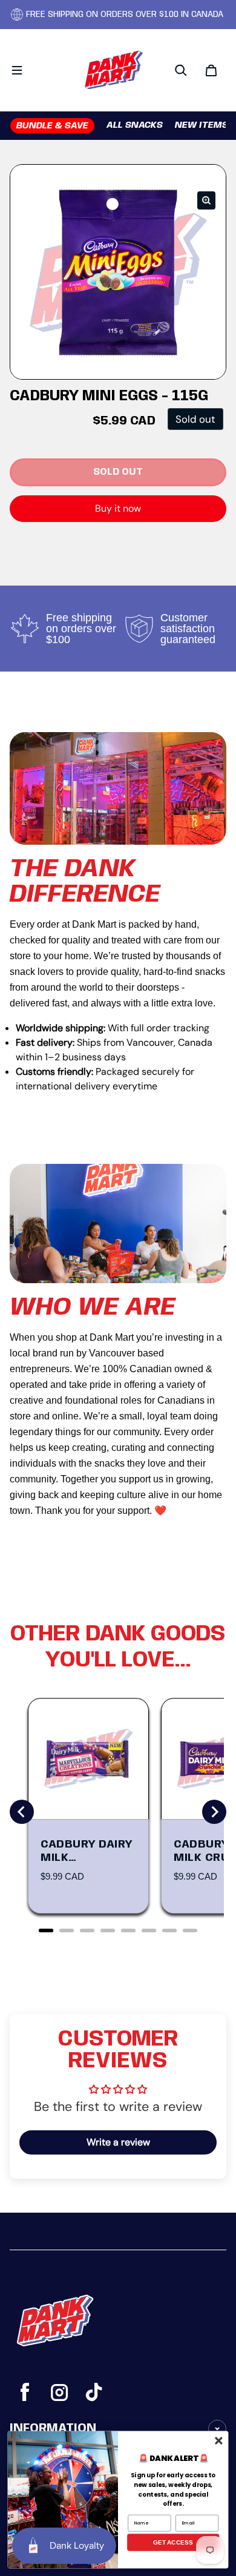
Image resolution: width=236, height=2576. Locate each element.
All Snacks (135, 125)
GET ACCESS (173, 2542)
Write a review (118, 2142)
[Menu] (17, 70)
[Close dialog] (218, 2440)
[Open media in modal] (206, 200)
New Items (202, 125)
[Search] (181, 70)
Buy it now (118, 508)
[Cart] (211, 70)
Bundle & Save (52, 126)
